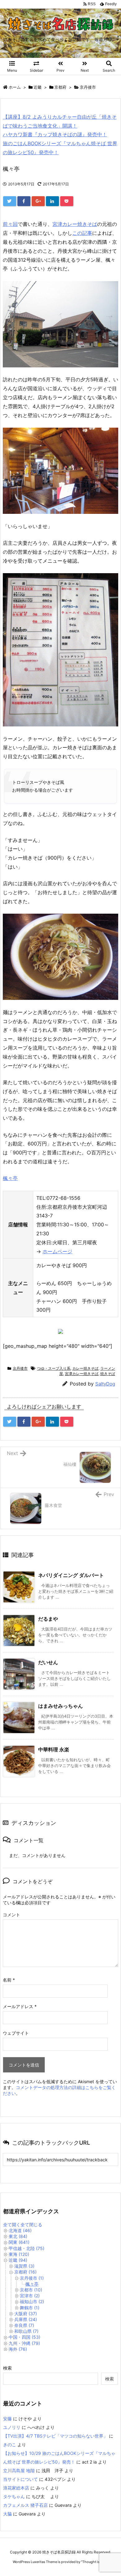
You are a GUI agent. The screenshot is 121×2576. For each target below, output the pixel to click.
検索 (7, 2368)
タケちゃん (14, 2496)
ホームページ (57, 1251)
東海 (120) (19, 2254)
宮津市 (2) (30, 2296)
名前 (9, 1980)
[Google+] (38, 201)
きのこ (10, 2445)
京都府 (60, 87)
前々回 (10, 224)
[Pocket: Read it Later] (67, 201)
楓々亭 (10, 1178)
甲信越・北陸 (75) (27, 2248)
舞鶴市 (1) (30, 2308)
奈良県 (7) (24, 2325)
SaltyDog (105, 1384)
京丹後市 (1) (32, 2278)
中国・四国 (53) (25, 2337)
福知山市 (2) (32, 2301)
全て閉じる (31, 2225)
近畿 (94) (18, 2260)
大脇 (7, 2514)
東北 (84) (18, 2236)
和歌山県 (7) (26, 2331)
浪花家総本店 (16, 2488)
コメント (11, 1915)
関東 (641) (19, 2242)
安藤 (7, 2419)
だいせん (48, 1662)
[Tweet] (10, 201)
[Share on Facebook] (24, 201)
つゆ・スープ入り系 (54, 1368)
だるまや (48, 1619)
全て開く (12, 2225)
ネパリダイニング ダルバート (71, 1575)
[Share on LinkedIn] (52, 201)
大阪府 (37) (26, 2314)
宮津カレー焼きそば (75, 224)
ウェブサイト (16, 2033)
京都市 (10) (31, 2290)
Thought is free (94, 2562)
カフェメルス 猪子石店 (25, 2505)
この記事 (82, 233)
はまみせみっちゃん (60, 1706)
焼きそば (108, 1374)
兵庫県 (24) (26, 2319)
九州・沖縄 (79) (24, 2343)
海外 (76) (18, 2349)
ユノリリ (12, 2427)
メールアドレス (20, 2006)
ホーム (15, 87)
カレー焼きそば (85, 1368)
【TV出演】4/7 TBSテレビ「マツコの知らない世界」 (55, 2436)
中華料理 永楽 (54, 1749)
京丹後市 (88, 87)
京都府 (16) (25, 2272)
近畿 (38, 87)
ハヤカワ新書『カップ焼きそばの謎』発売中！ (55, 134)
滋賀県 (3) (24, 2266)
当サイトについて (20, 2479)
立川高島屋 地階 (19, 2470)
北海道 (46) (20, 2230)
